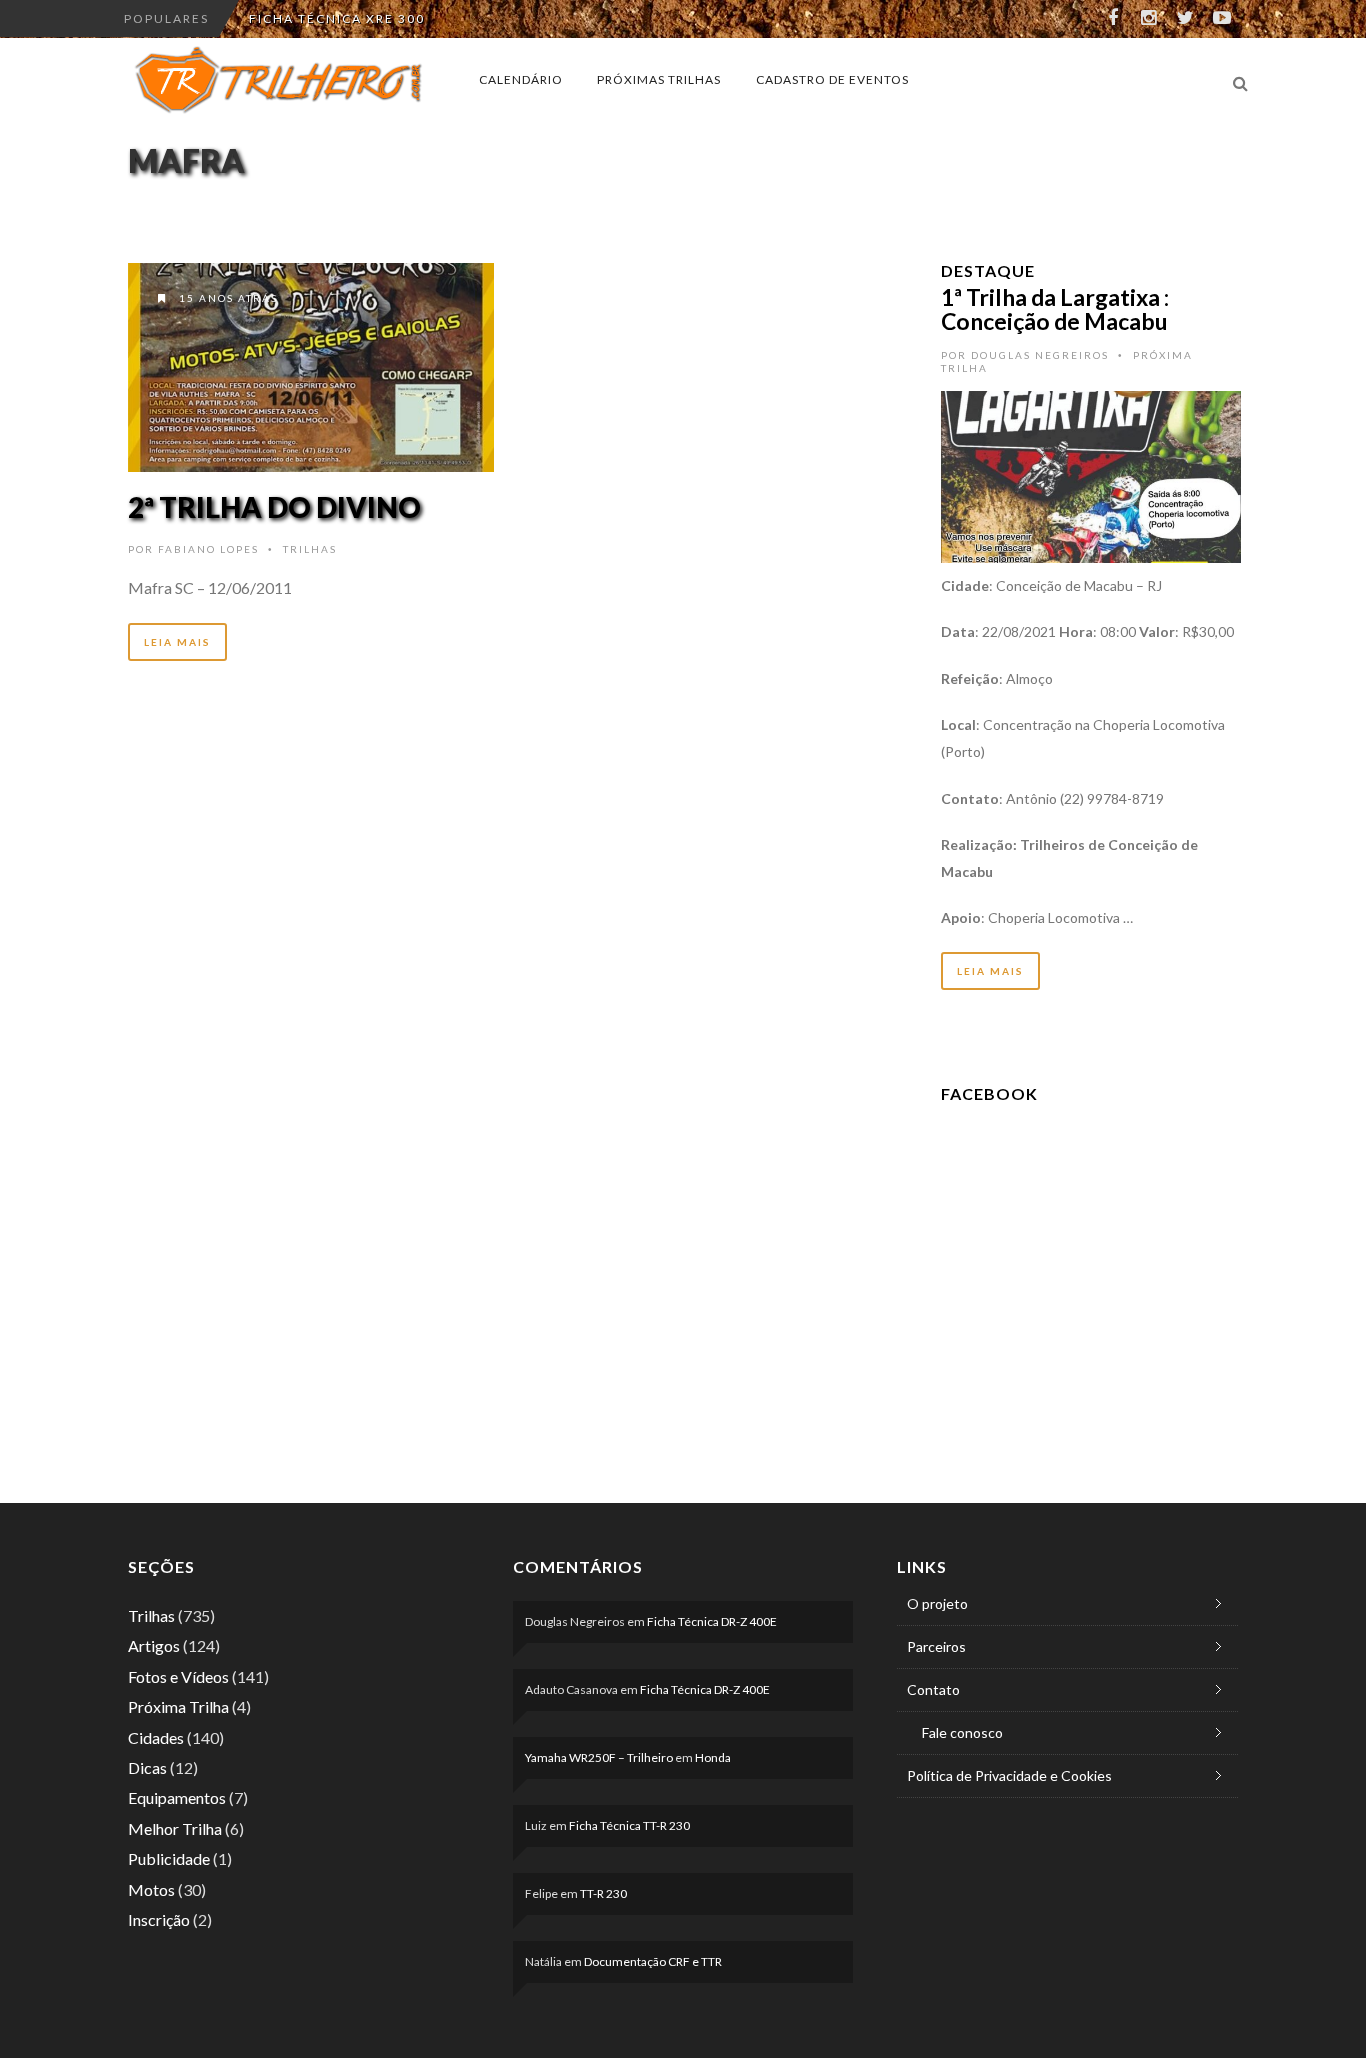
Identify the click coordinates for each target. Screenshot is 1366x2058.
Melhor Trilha (175, 1828)
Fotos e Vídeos (178, 1676)
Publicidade (169, 1858)
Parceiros (936, 1646)
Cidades (156, 1737)
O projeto (937, 1603)
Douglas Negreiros (1040, 355)
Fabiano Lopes (208, 549)
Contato (933, 1689)
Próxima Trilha (178, 1706)
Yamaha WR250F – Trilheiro (599, 1757)
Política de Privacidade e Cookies (1009, 1775)
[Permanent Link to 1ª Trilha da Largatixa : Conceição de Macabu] (1091, 474)
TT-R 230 (603, 1893)
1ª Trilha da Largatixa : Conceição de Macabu (1055, 309)
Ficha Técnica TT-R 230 (629, 1825)
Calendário (521, 79)
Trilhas (310, 549)
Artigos (154, 1645)
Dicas (147, 1767)
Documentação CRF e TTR (653, 1961)
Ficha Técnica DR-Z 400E (712, 1621)
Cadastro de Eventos (832, 79)
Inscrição (159, 1919)
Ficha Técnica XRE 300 (337, 18)
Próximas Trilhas (659, 79)
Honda (713, 1757)
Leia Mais (177, 642)
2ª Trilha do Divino (274, 507)
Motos (151, 1889)
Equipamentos (177, 1797)
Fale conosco (962, 1732)
